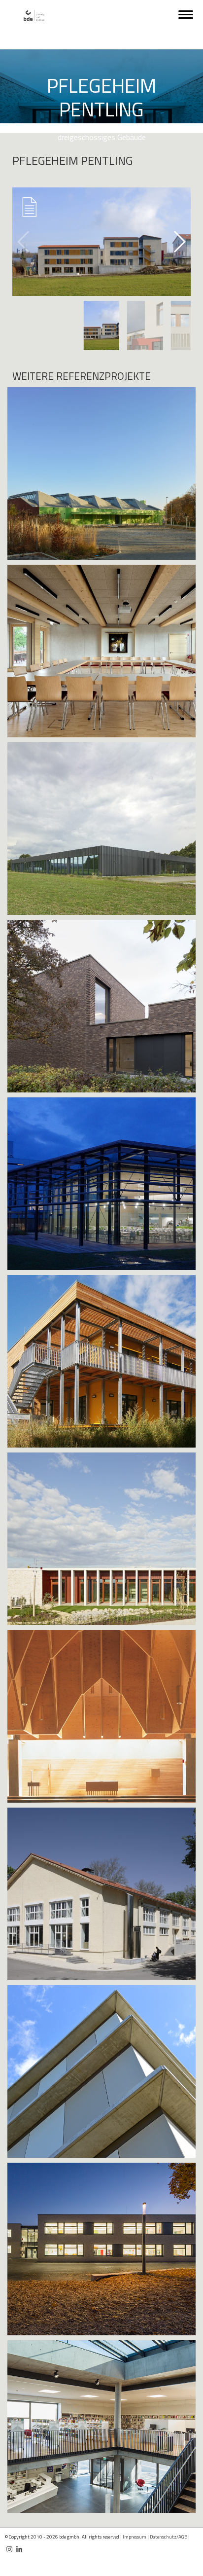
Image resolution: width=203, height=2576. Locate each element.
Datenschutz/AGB (169, 2537)
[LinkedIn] (19, 2545)
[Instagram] (9, 2545)
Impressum (135, 2537)
